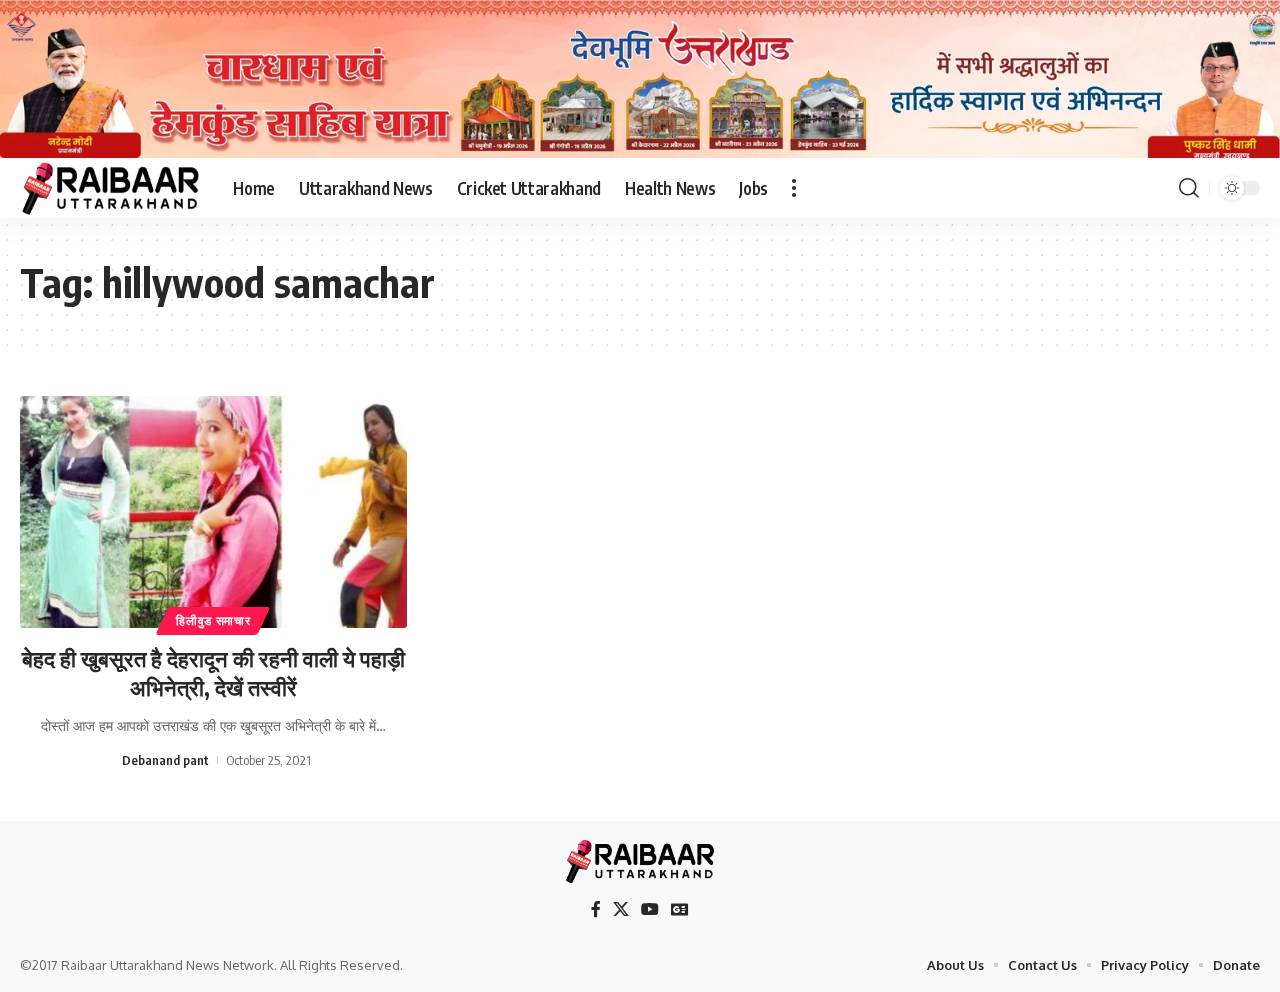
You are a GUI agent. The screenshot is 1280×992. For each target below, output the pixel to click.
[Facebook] (596, 909)
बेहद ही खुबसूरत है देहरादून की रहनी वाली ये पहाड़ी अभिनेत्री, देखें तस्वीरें (213, 672)
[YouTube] (650, 909)
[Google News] (680, 909)
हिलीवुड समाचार (213, 620)
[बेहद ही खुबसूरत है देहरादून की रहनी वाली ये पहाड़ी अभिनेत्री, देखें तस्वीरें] (213, 512)
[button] (794, 188)
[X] (621, 909)
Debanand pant (165, 760)
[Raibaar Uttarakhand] (110, 188)
